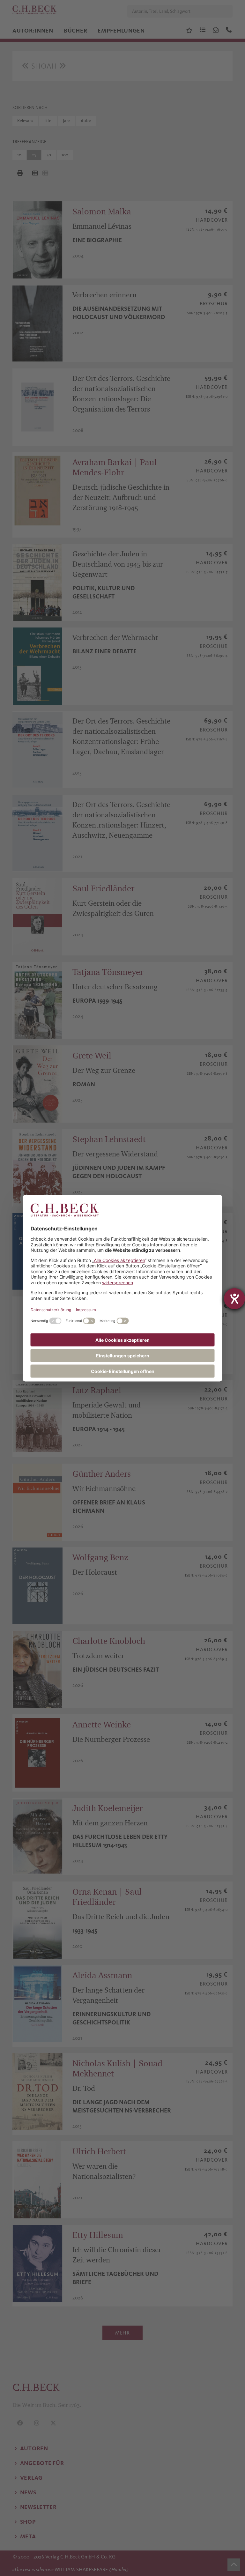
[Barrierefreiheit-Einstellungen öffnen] (234, 1299)
